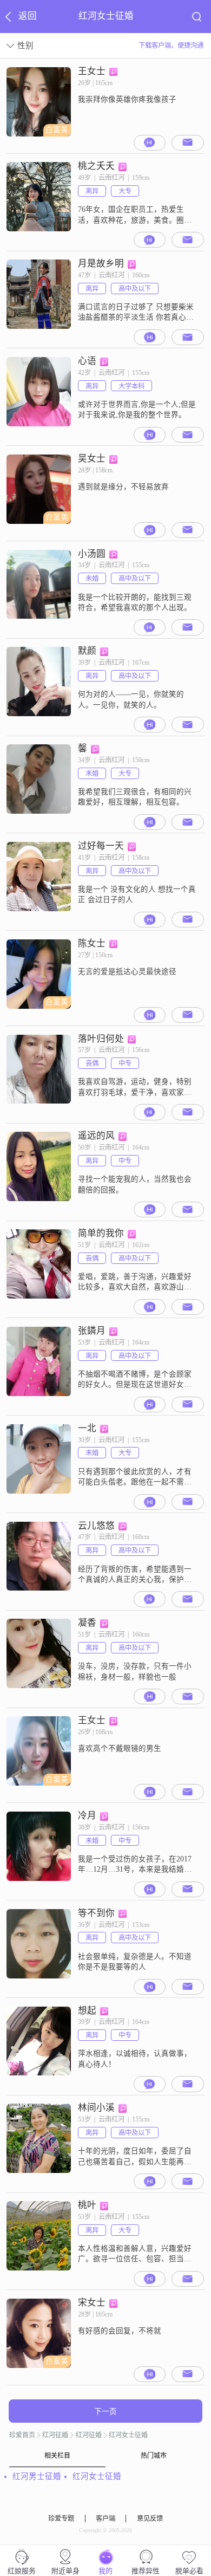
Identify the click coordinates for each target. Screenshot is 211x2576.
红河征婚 (55, 2435)
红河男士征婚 (37, 2476)
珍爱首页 (22, 2435)
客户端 (105, 2519)
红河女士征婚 (128, 2435)
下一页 (105, 2412)
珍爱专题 (61, 2519)
